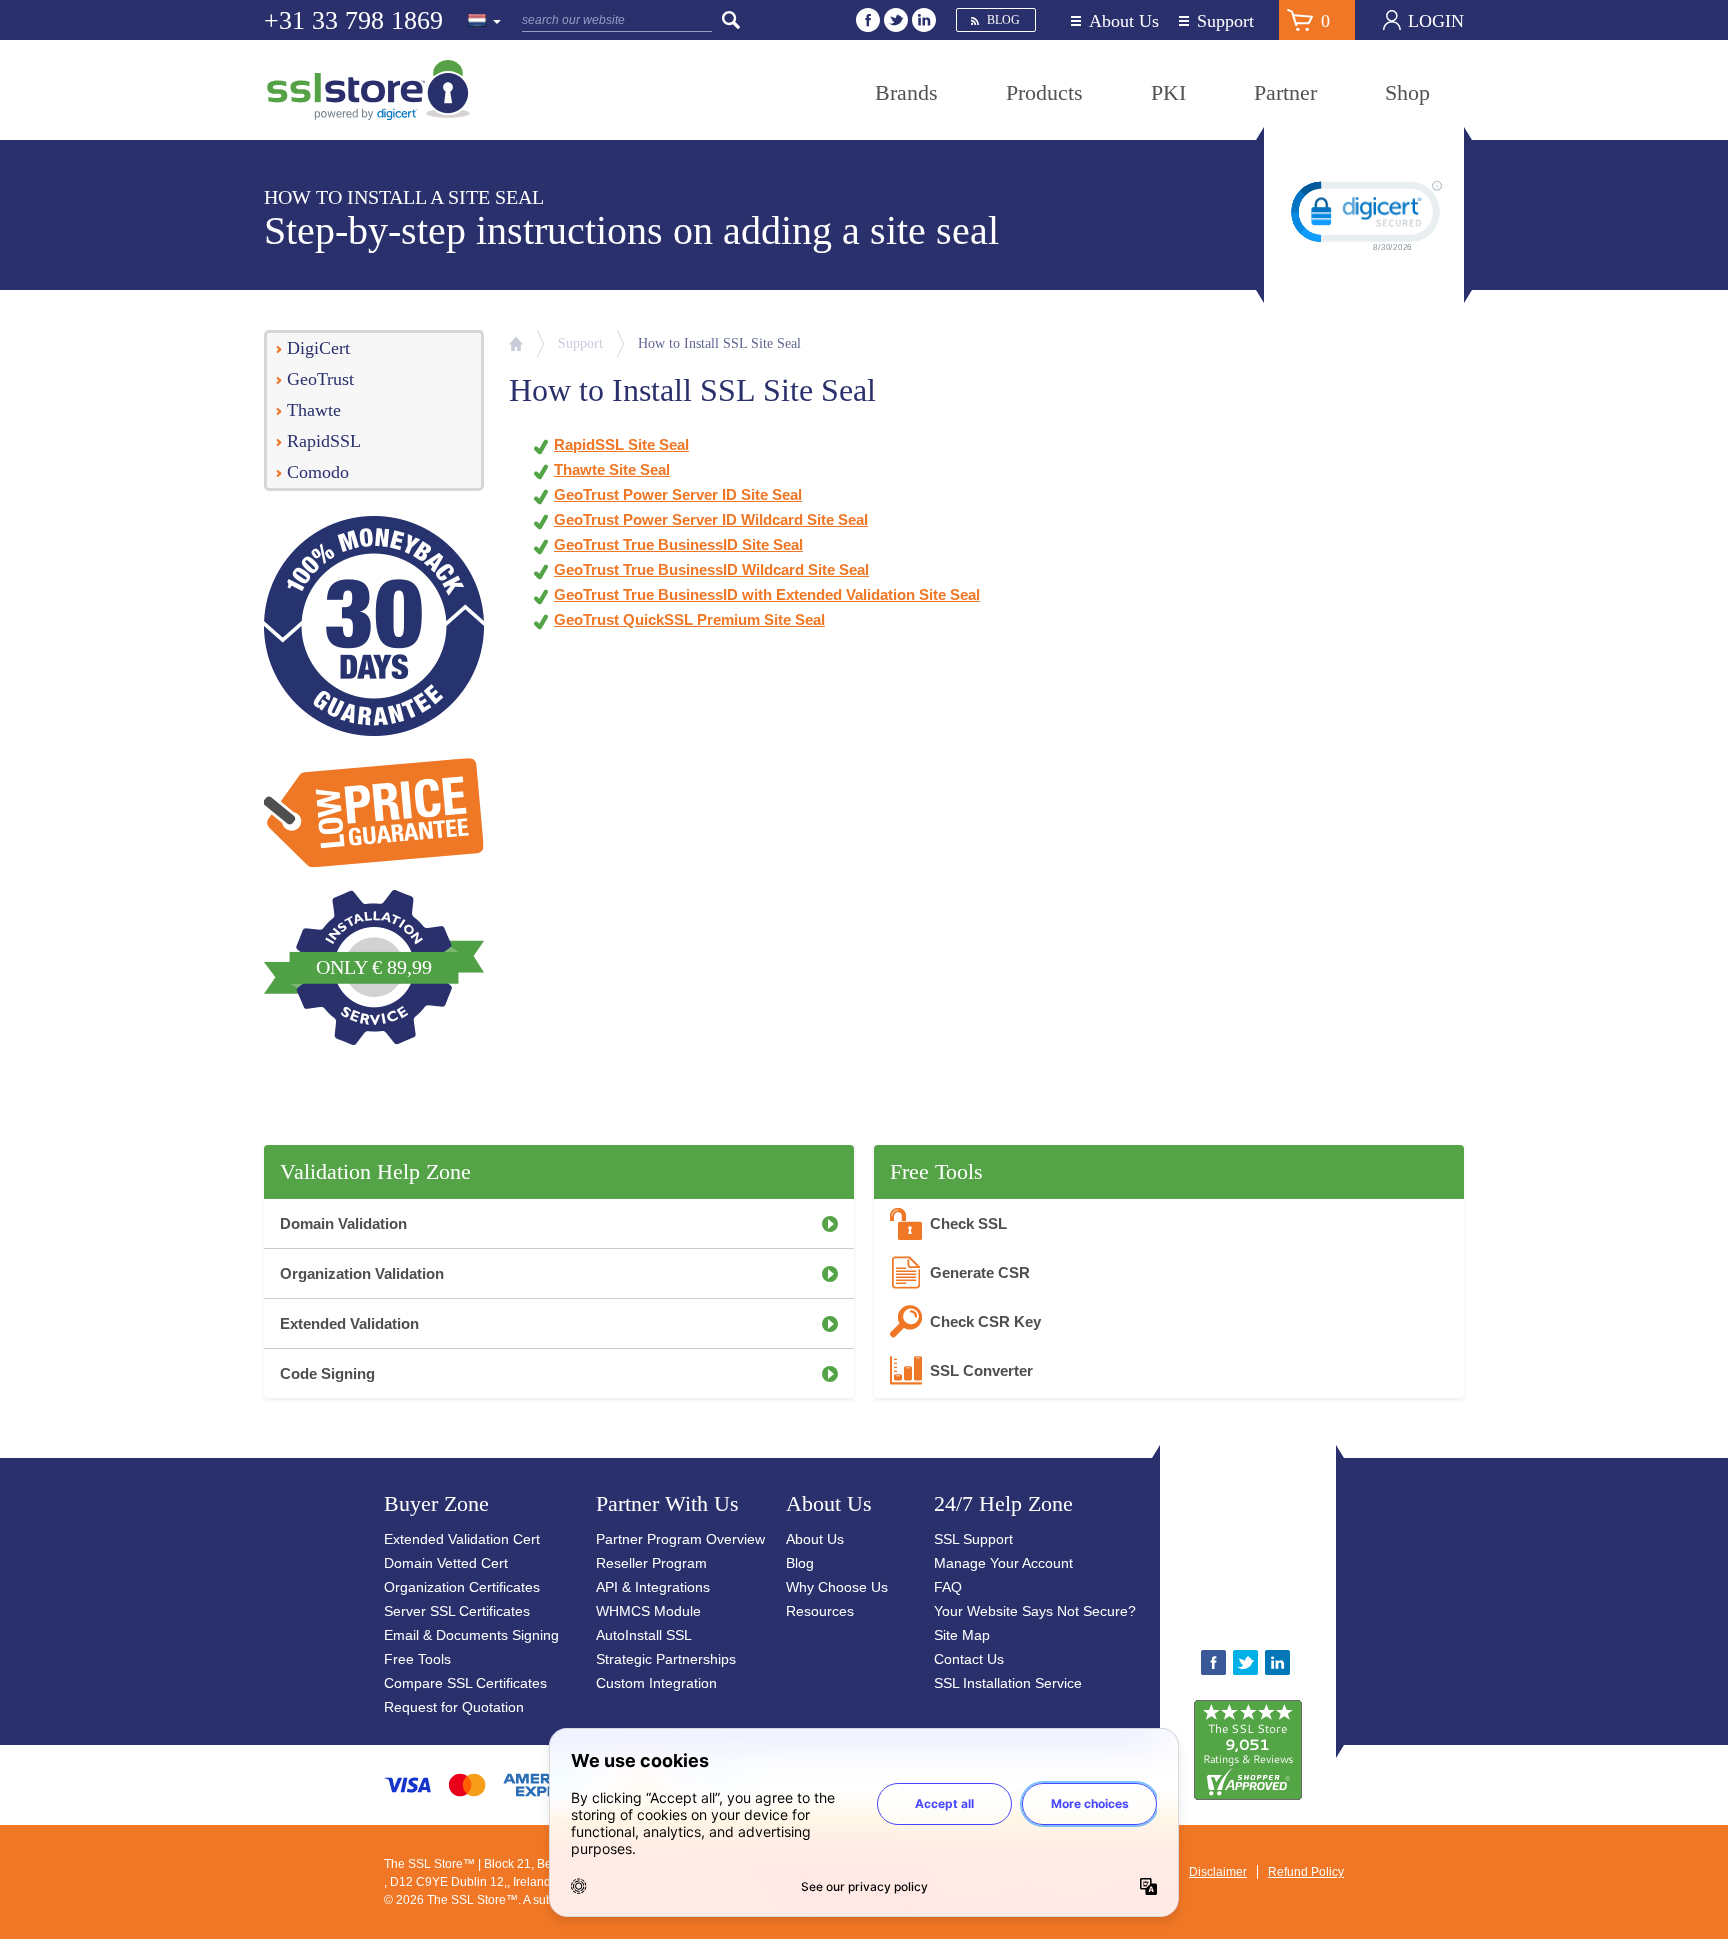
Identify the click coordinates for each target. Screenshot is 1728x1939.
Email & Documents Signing (471, 1635)
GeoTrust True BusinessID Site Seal (678, 544)
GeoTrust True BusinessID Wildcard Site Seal (711, 569)
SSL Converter (981, 1370)
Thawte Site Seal (612, 469)
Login (1436, 21)
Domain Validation (343, 1223)
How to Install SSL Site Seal (719, 343)
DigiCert (318, 348)
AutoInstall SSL (644, 1635)
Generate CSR (980, 1272)
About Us (1124, 21)
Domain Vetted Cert (446, 1563)
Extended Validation (349, 1323)
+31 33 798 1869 (353, 20)
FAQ (948, 1587)
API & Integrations (653, 1587)
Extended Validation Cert (462, 1539)
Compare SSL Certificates (465, 1683)
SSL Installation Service (1008, 1683)
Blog (1003, 20)
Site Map (962, 1635)
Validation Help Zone (375, 1171)
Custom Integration (656, 1683)
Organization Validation (362, 1273)
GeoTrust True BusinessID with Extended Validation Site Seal (767, 594)
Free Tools (417, 1659)
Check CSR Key (985, 1321)
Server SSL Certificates (457, 1611)
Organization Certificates (462, 1587)
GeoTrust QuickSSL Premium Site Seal (689, 619)
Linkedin (924, 20)
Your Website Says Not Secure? (1035, 1611)
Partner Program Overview (680, 1539)
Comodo (318, 472)
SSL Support (973, 1539)
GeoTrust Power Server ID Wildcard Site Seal (711, 519)
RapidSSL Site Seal (621, 444)
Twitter (896, 20)
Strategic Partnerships (666, 1659)
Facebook (868, 20)
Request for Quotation (454, 1707)
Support (1225, 21)
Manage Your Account (1003, 1563)
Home (516, 344)
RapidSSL (324, 441)
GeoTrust (320, 379)
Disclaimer (1218, 1872)
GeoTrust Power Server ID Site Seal (678, 494)
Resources (820, 1611)
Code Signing (327, 1373)
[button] (1310, 1555)
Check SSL (968, 1223)
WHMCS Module (648, 1611)
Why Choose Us (837, 1587)
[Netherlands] (485, 22)
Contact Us (969, 1659)
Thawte (314, 410)
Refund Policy (1306, 1872)
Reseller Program (651, 1563)
